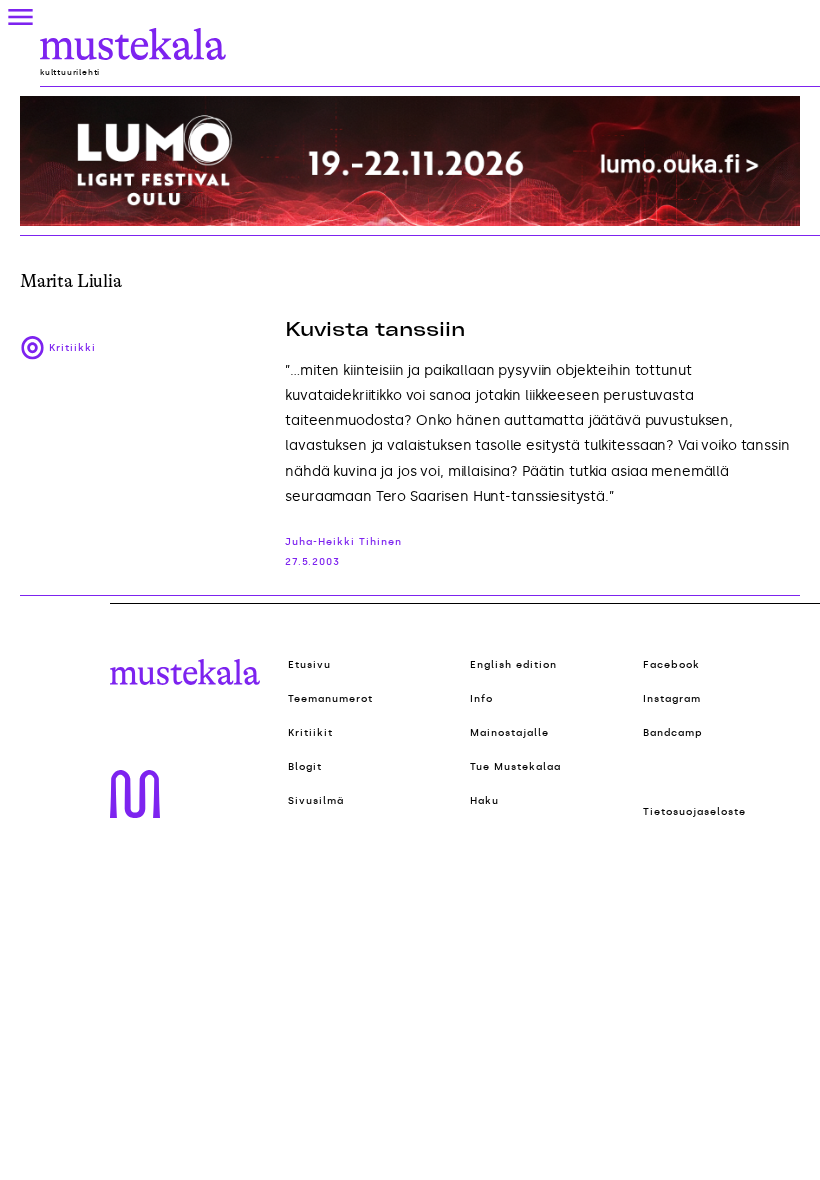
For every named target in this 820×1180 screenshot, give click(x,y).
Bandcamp (673, 733)
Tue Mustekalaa (515, 767)
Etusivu (309, 665)
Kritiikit (310, 733)
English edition (513, 665)
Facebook (671, 665)
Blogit (305, 767)
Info (481, 699)
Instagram (672, 699)
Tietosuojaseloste (694, 812)
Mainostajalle (509, 733)
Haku (484, 801)
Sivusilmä (316, 801)
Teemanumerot (330, 699)
